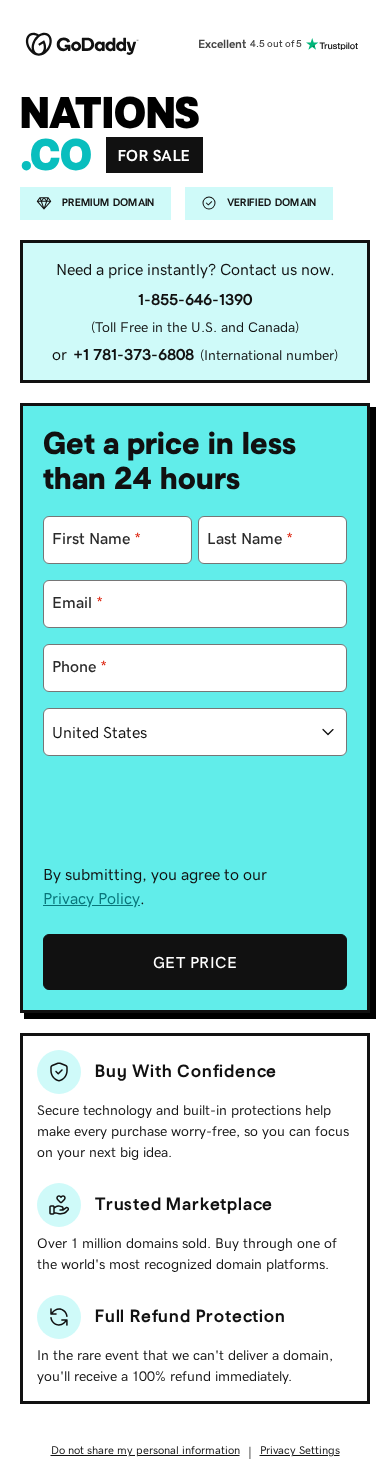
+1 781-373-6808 (133, 354)
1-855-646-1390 (195, 299)
